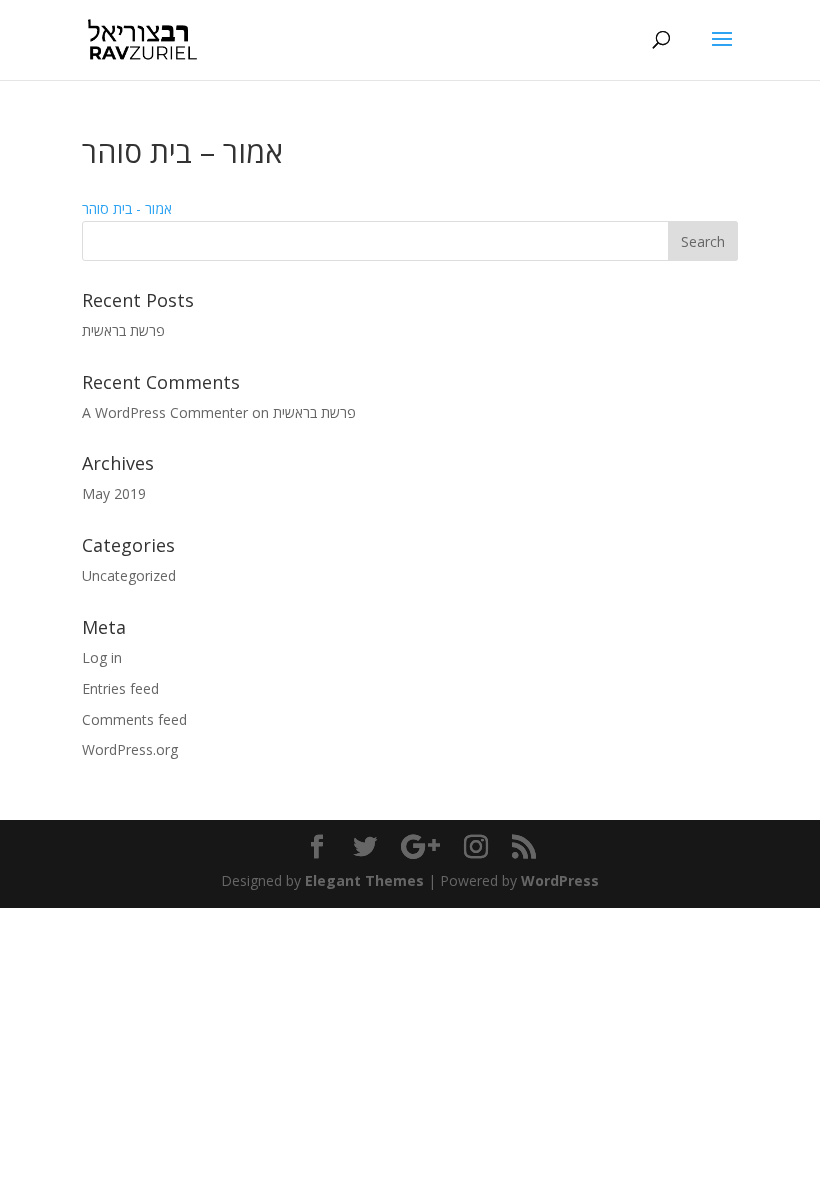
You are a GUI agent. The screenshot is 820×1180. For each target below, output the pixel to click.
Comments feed (134, 719)
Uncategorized (129, 575)
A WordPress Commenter (165, 412)
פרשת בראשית (123, 330)
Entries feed (120, 688)
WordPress (560, 880)
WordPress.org (130, 749)
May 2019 (114, 493)
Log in (102, 657)
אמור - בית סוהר (127, 208)
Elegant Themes (364, 880)
